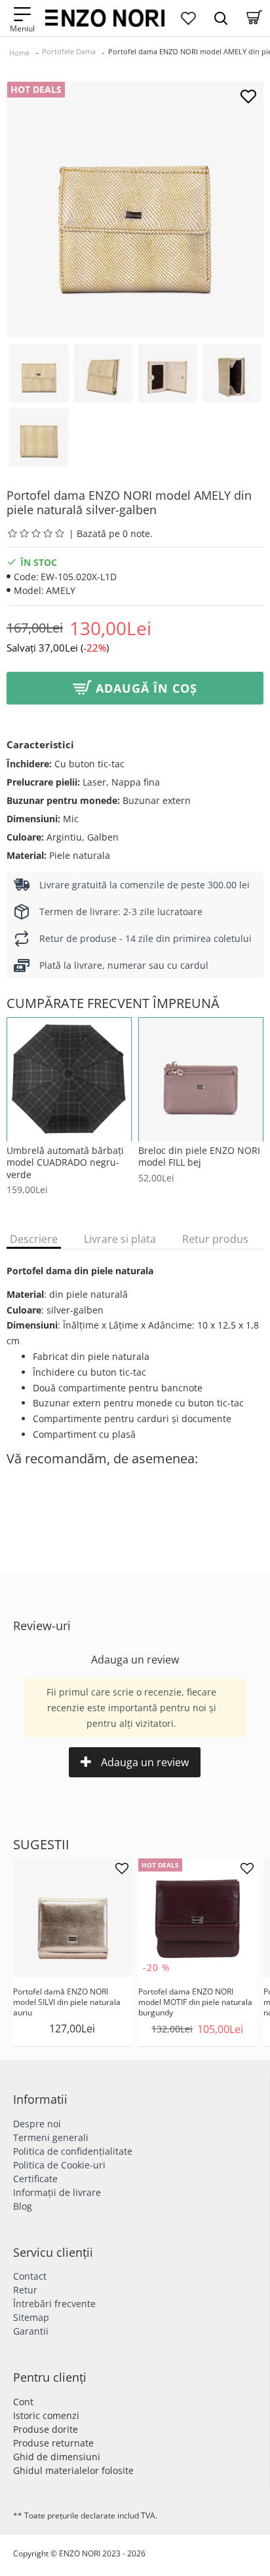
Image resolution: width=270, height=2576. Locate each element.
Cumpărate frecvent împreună (113, 1003)
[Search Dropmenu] (221, 18)
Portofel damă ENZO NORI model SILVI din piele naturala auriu (67, 2002)
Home (19, 53)
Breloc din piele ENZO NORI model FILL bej (199, 1157)
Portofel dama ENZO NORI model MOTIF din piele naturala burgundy (195, 2002)
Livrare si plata (120, 1239)
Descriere (34, 1239)
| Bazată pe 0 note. (111, 533)
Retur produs (215, 1239)
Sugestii (41, 1845)
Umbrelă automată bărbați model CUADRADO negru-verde (65, 1162)
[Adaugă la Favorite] (248, 96)
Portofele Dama (69, 51)
